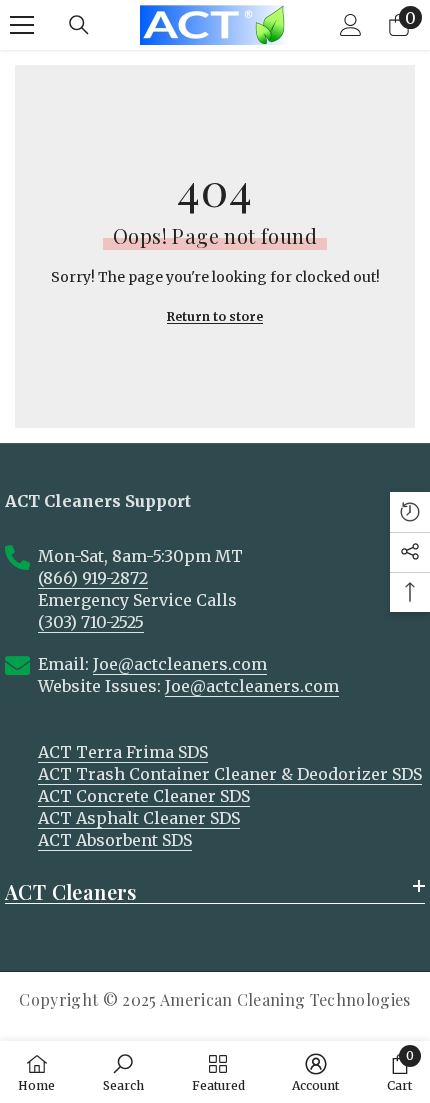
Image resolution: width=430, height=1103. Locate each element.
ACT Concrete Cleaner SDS (144, 796)
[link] (123, 1072)
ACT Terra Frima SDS (123, 752)
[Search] (79, 25)
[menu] (22, 25)
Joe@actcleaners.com (180, 664)
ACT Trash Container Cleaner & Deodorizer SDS (230, 774)
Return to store (215, 316)
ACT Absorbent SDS (115, 840)
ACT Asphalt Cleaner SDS (139, 818)
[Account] (351, 25)
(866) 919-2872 (93, 578)
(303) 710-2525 (91, 622)
